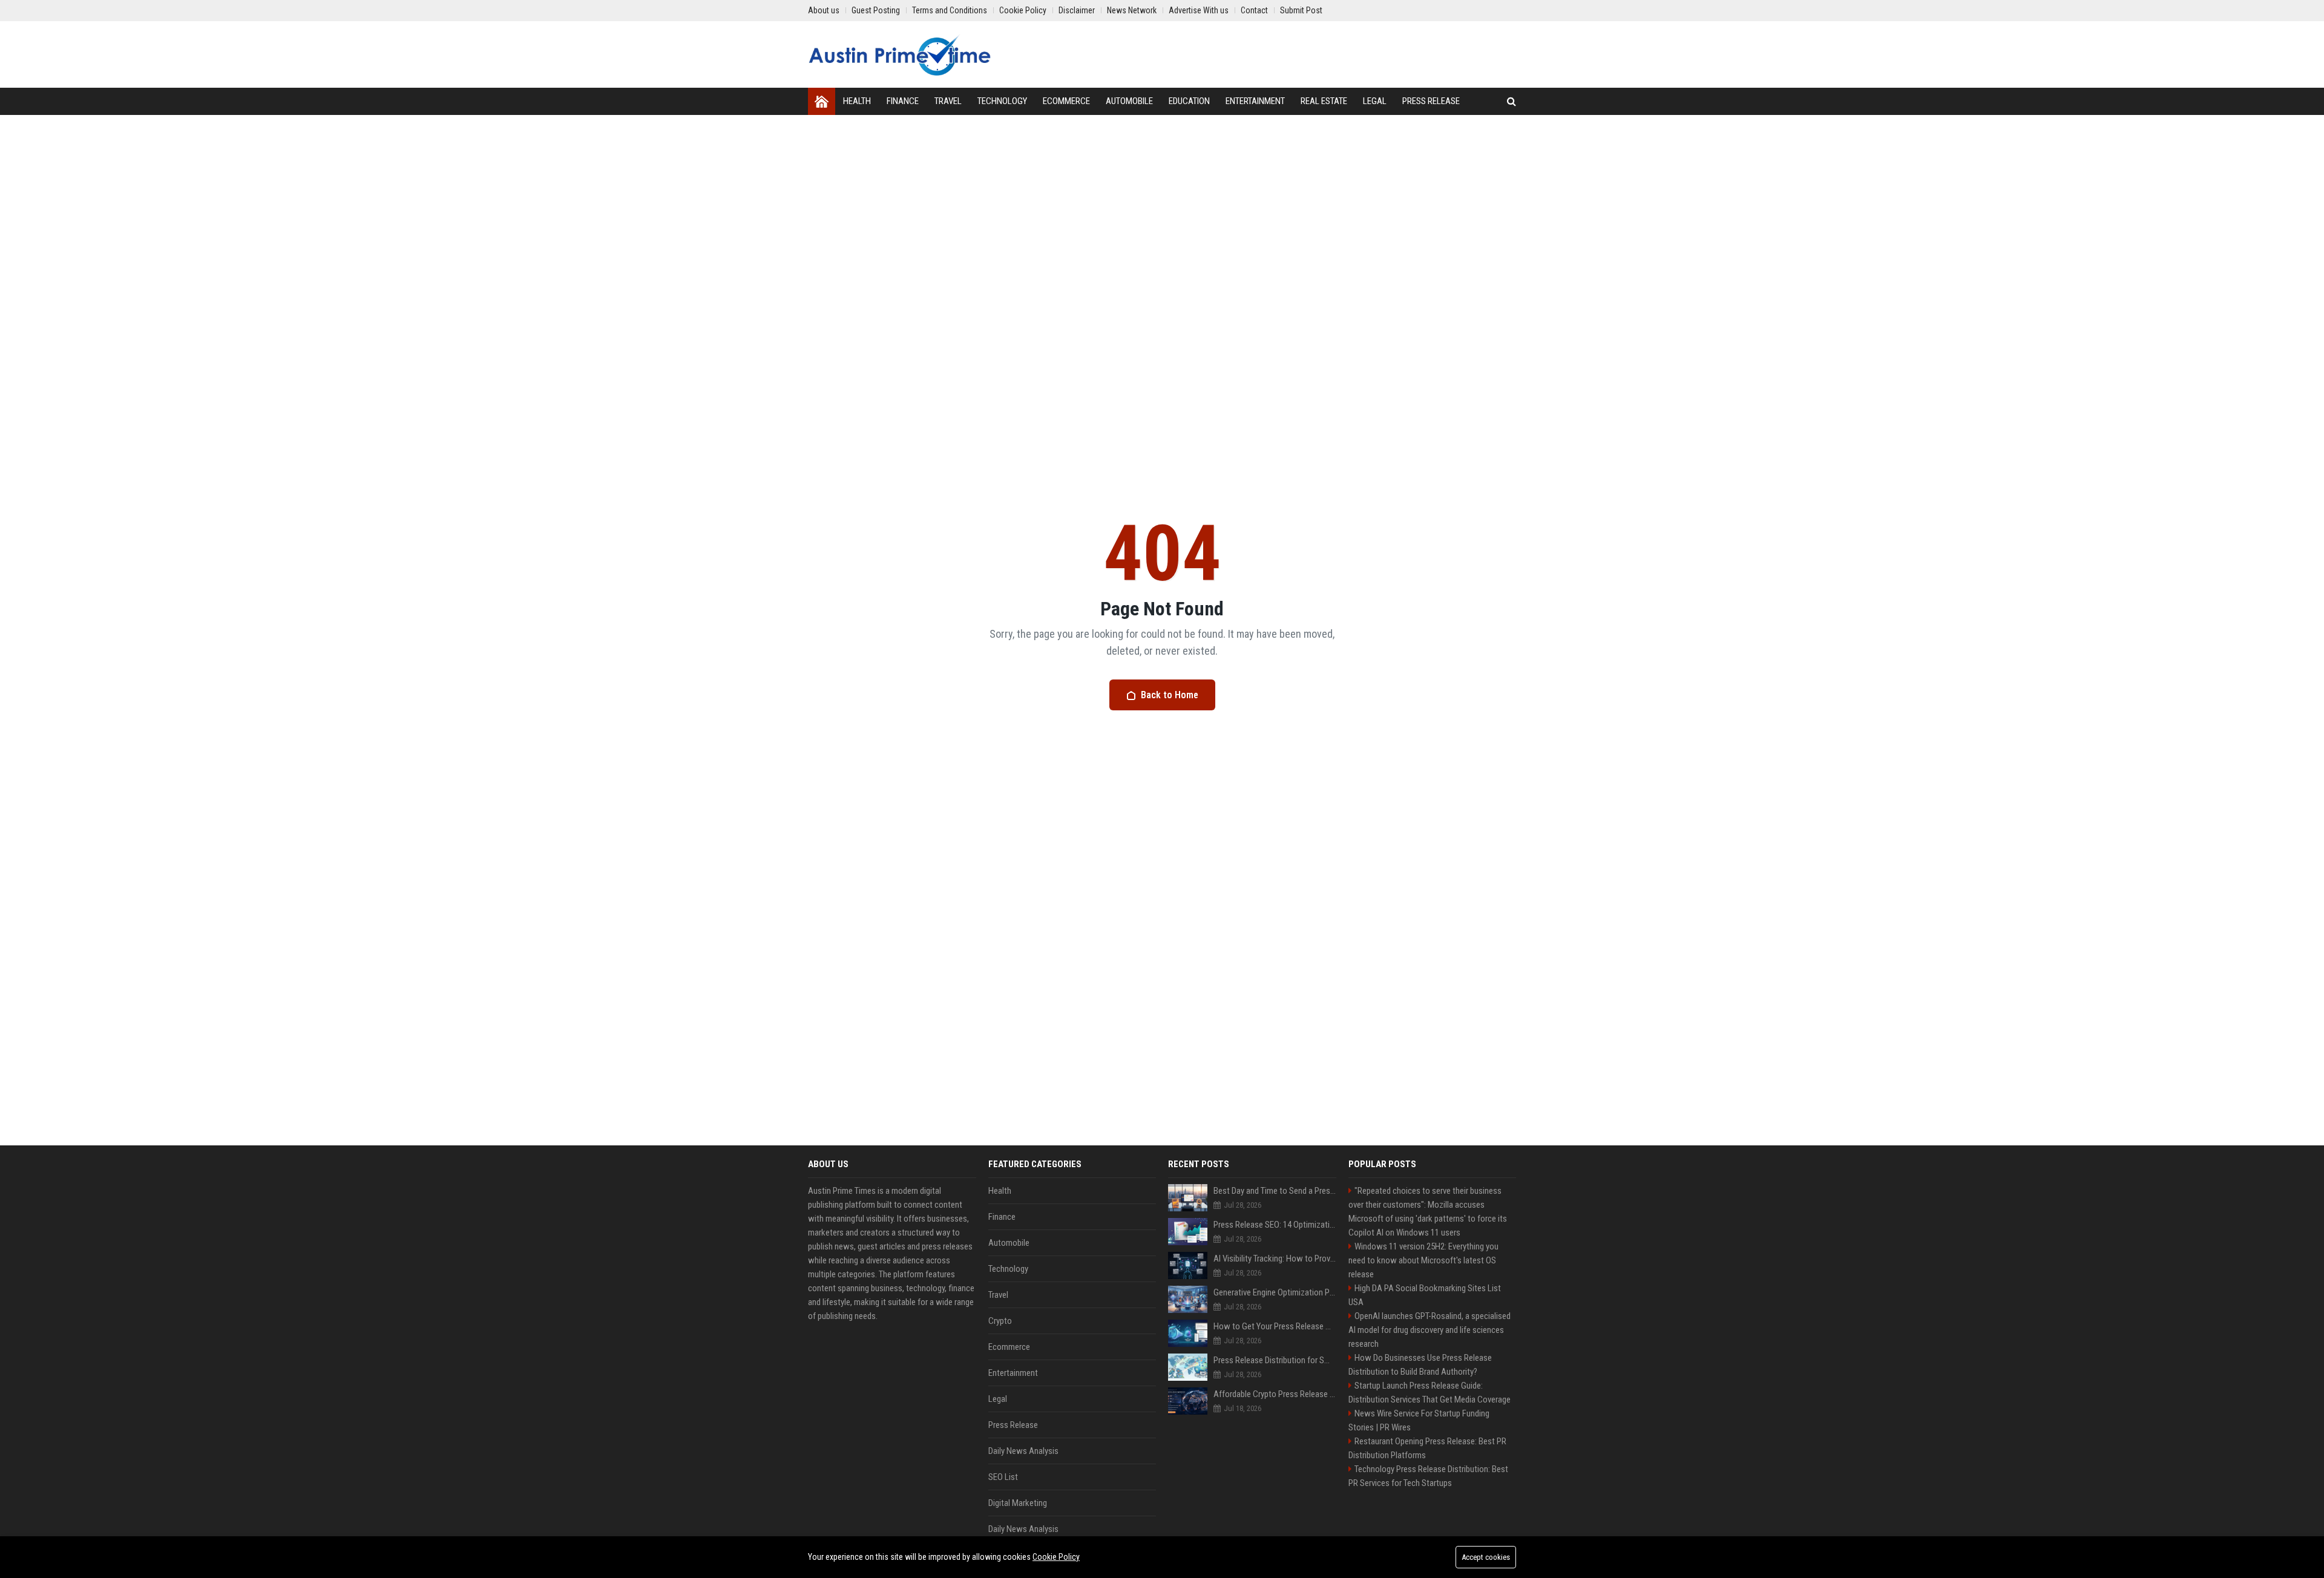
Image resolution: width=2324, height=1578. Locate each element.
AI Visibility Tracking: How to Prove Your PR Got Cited (1275, 1259)
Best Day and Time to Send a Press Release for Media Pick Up (1275, 1191)
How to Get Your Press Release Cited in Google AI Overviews (1275, 1326)
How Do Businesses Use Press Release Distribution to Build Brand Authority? (1420, 1365)
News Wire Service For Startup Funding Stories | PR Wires (1419, 1420)
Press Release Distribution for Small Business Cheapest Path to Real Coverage (1275, 1360)
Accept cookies (1486, 1557)
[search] (1512, 101)
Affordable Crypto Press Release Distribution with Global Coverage (1275, 1394)
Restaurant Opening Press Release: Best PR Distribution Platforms (1427, 1448)
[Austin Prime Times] (899, 54)
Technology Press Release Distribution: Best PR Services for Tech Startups (1428, 1476)
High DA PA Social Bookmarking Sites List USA (1425, 1295)
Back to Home (1170, 695)
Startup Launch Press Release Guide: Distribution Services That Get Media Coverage (1430, 1393)
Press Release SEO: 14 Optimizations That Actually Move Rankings (1275, 1225)
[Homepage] (822, 101)
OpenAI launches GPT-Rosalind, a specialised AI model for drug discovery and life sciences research (1430, 1330)
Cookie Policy (1056, 1557)
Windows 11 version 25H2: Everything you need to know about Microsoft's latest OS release (1423, 1260)
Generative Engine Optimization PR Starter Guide (1275, 1292)
